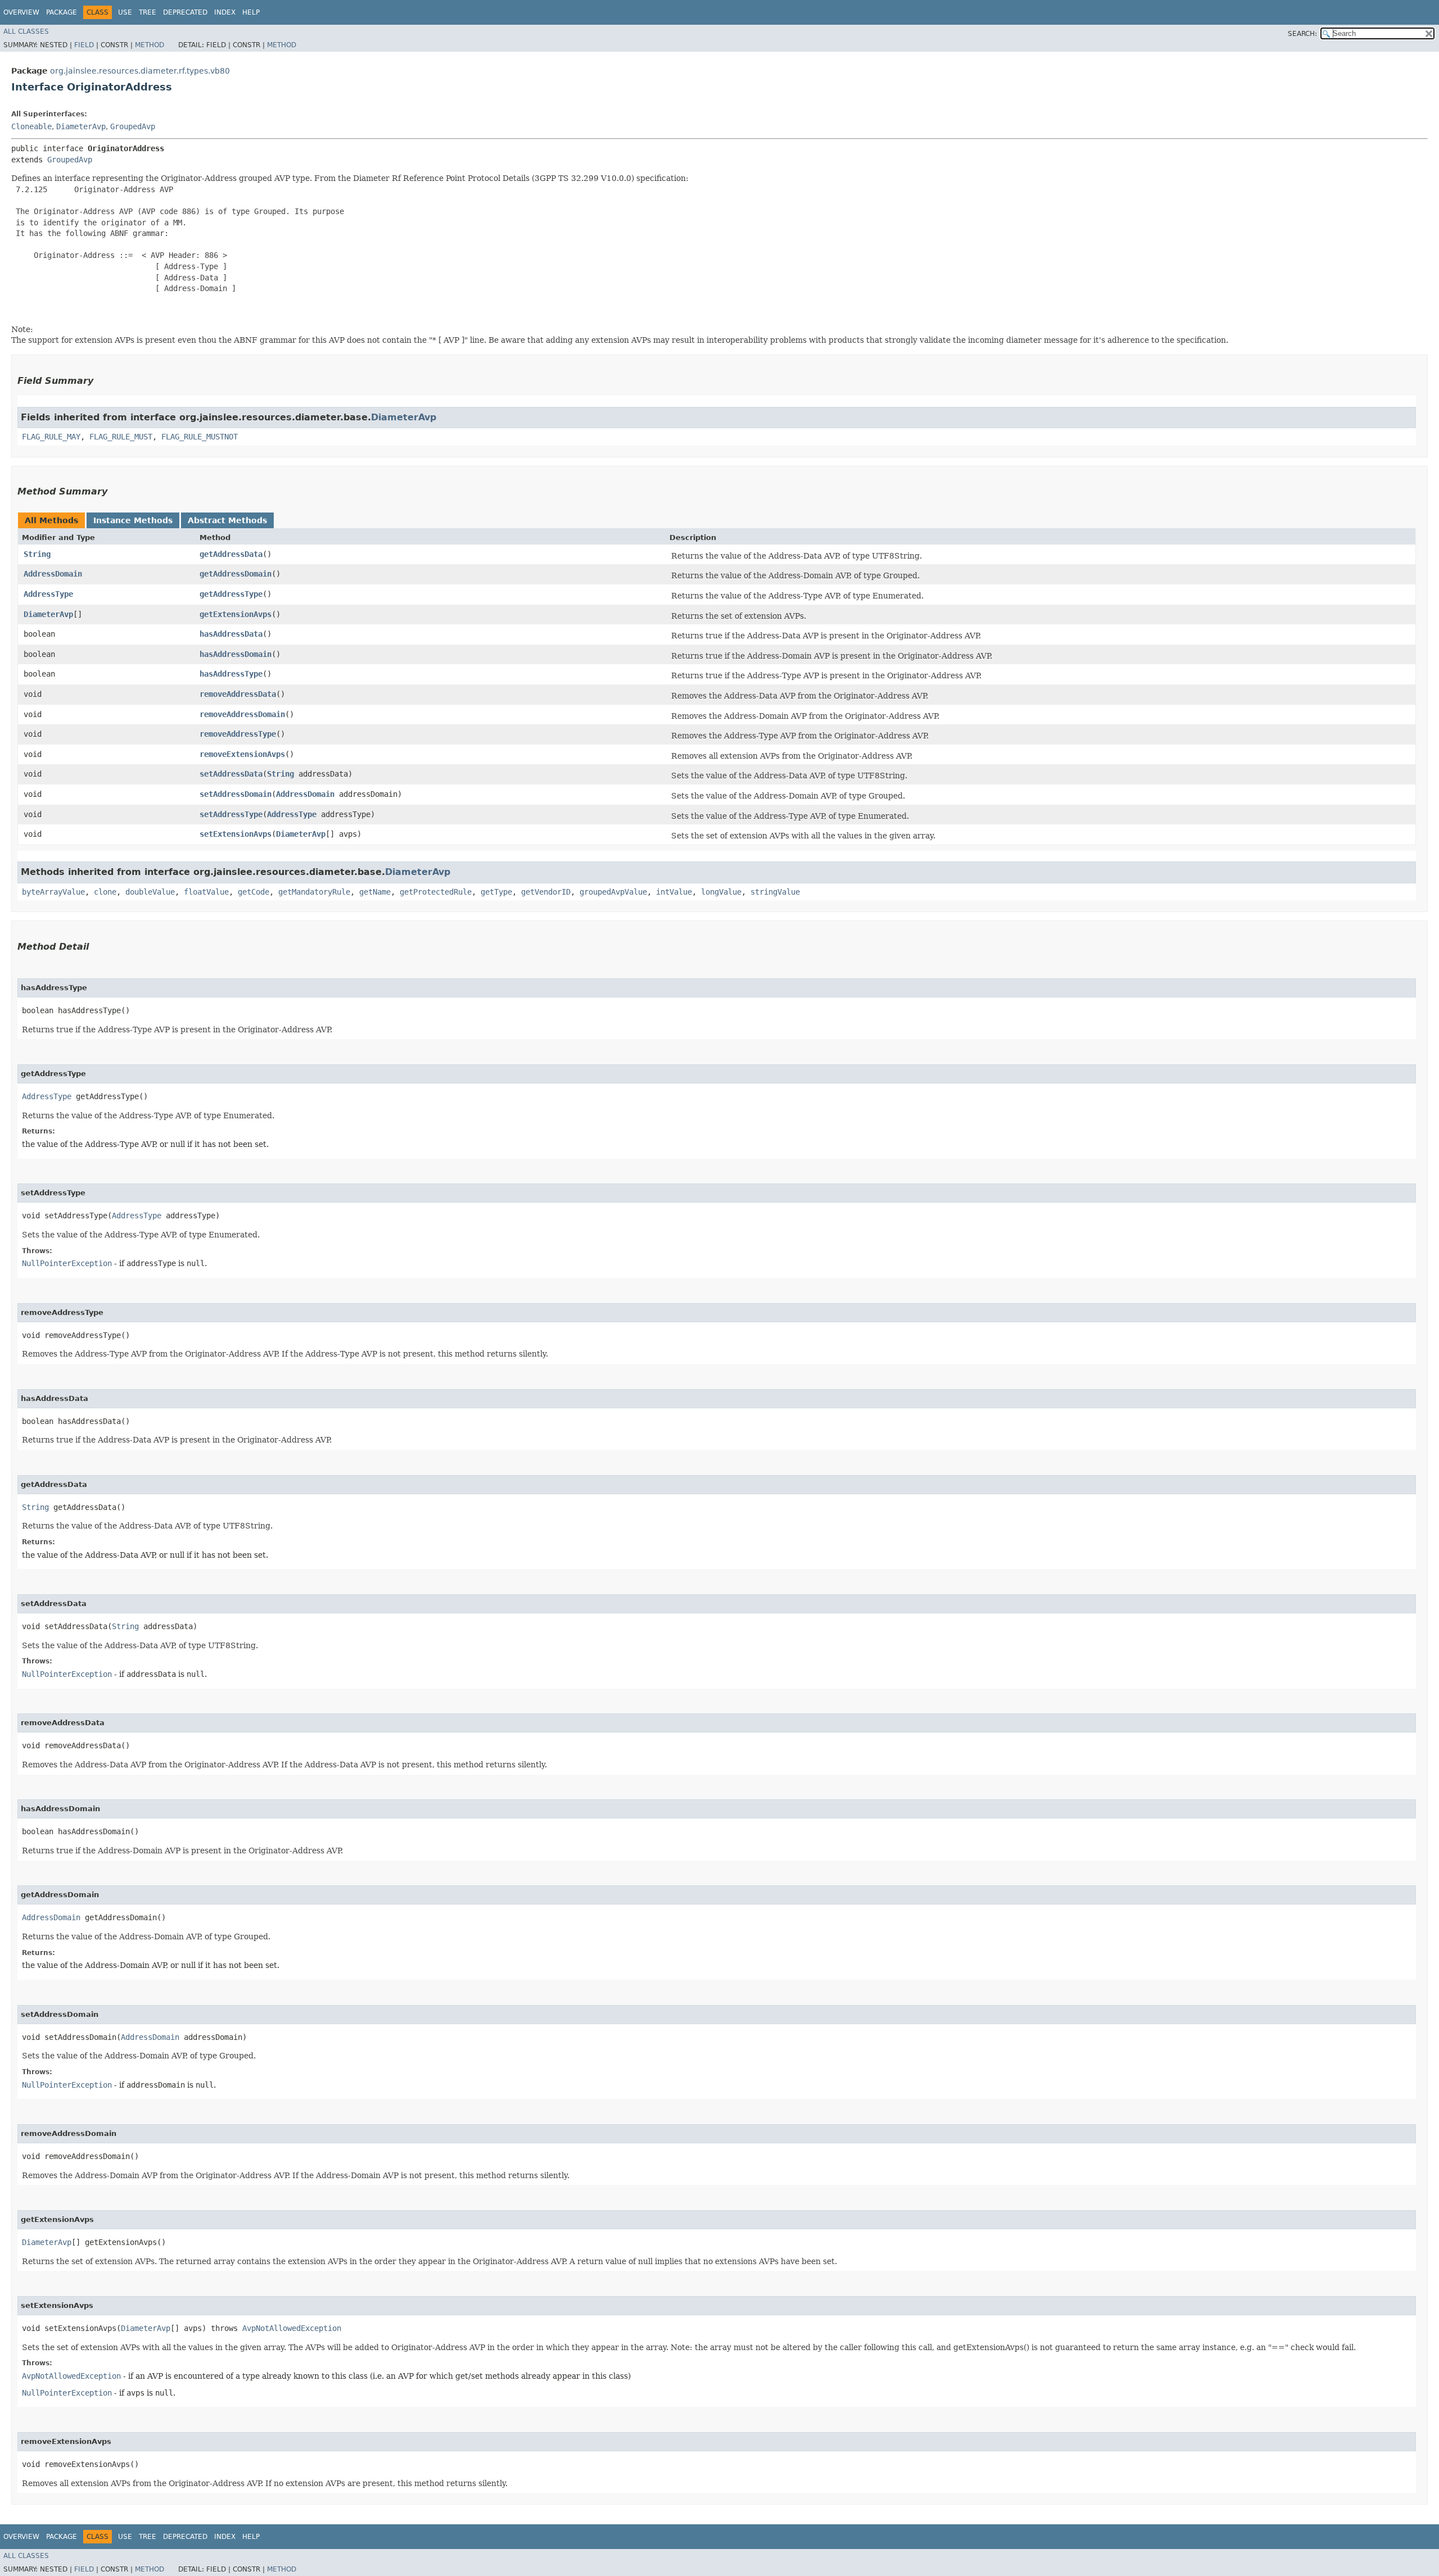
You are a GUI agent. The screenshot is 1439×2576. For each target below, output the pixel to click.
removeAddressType (238, 734)
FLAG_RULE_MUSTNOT (200, 437)
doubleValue (150, 892)
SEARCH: (1302, 34)
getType (496, 892)
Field (84, 45)
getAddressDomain (236, 574)
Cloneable (31, 126)
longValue (721, 892)
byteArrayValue (53, 892)
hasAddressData (231, 634)
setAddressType (231, 814)
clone (105, 892)
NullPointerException (67, 1263)
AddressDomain (53, 574)
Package (62, 12)
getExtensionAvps (236, 614)
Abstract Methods (227, 520)
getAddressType (231, 594)
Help (251, 12)
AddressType (48, 594)
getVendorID (546, 892)
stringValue (775, 892)
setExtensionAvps (236, 834)
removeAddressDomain (242, 714)
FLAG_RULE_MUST (121, 437)
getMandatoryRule (314, 892)
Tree (148, 12)
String (37, 554)
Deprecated (185, 12)
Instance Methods (133, 520)
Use (125, 12)
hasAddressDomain (236, 654)
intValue (674, 892)
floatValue (206, 892)
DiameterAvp (81, 126)
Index (225, 12)
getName (375, 892)
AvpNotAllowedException (292, 2328)
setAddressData (231, 774)
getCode (254, 892)
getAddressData (231, 554)
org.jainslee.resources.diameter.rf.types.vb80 (140, 71)
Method (150, 45)
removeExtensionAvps (242, 754)
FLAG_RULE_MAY (51, 437)
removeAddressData (238, 694)
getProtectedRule (436, 892)
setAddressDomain (236, 794)
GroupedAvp (133, 126)
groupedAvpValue (613, 892)
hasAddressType (231, 674)
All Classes (26, 31)
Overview (21, 12)
